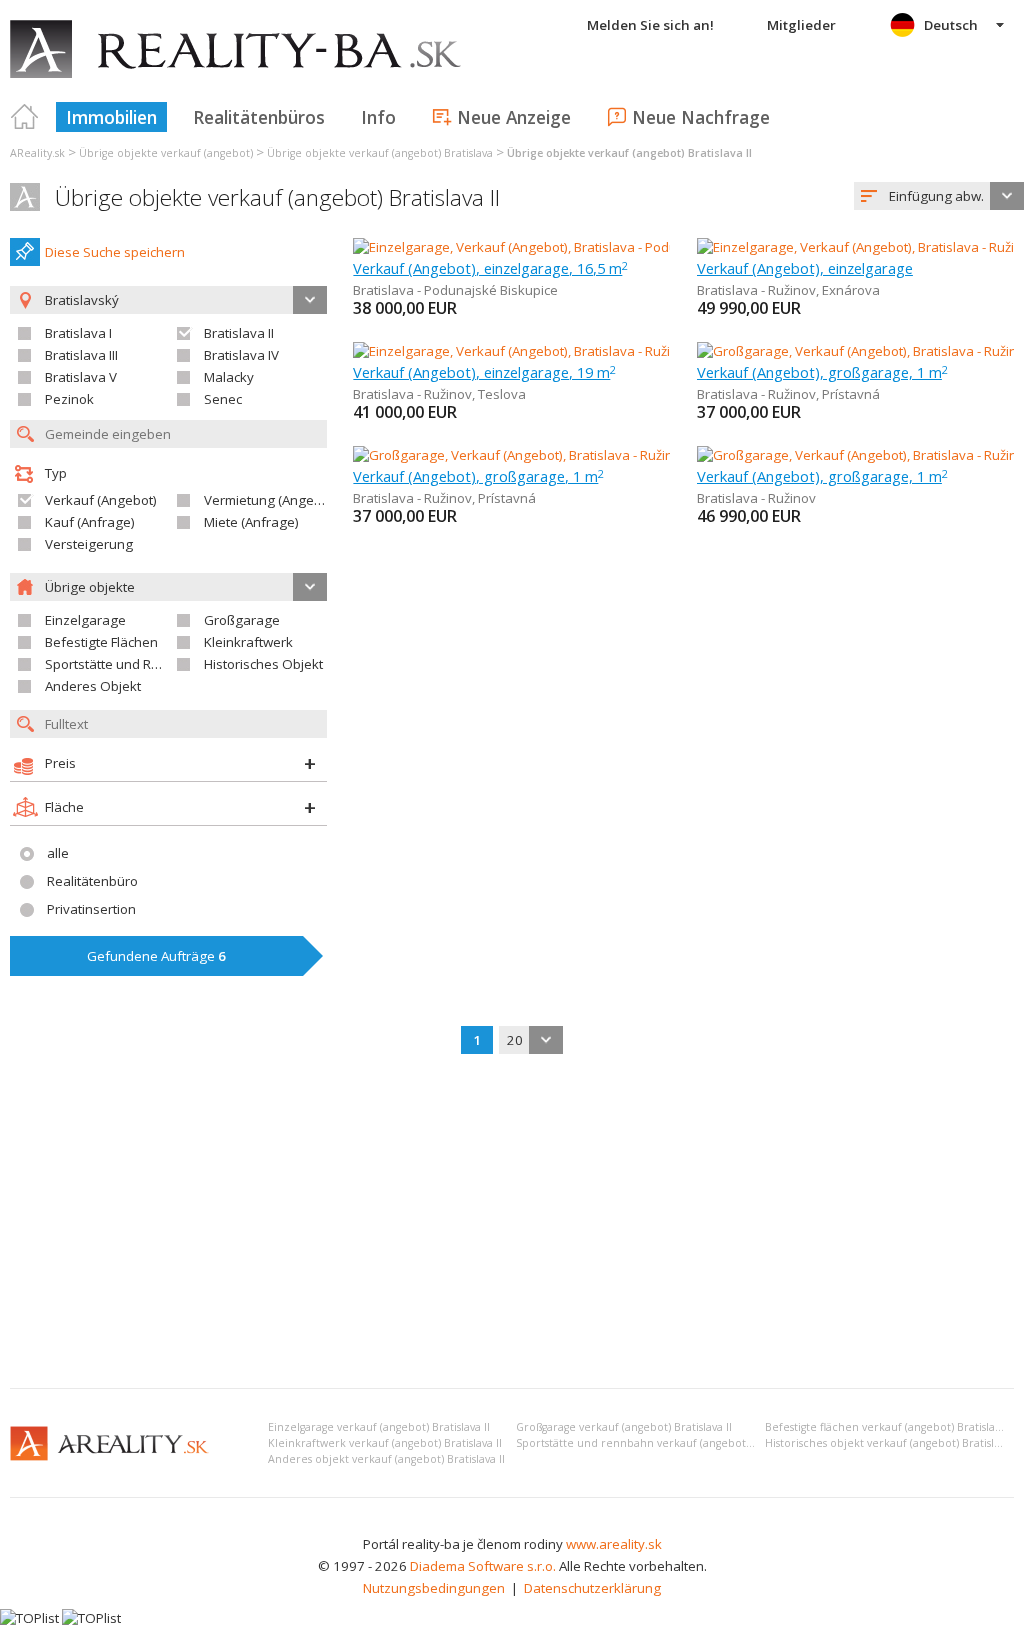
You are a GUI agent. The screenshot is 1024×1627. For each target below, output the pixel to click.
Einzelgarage (85, 620)
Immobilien (111, 117)
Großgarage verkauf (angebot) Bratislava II (624, 1427)
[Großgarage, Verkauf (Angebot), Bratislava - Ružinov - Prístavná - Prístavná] (580, 455)
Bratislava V (81, 377)
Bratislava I (78, 333)
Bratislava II (239, 333)
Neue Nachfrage (701, 117)
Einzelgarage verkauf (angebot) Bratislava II (379, 1427)
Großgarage (242, 620)
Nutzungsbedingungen (434, 1588)
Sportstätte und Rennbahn (126, 664)
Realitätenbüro (92, 881)
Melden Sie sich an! (650, 25)
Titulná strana (25, 117)
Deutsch (951, 25)
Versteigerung (89, 544)
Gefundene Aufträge (156, 956)
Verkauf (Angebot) (101, 500)
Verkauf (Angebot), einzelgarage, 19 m (484, 372)
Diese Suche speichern (115, 252)
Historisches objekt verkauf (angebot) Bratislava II (892, 1443)
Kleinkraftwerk (248, 642)
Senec (223, 399)
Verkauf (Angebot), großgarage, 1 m (822, 372)
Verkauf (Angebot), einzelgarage (805, 268)
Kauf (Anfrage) (90, 522)
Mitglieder (801, 25)
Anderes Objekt (93, 686)
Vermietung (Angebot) (271, 500)
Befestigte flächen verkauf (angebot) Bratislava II (890, 1427)
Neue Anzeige (514, 117)
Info (378, 117)
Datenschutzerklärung (592, 1588)
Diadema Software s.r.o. (483, 1566)
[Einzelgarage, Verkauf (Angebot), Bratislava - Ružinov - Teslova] (544, 351)
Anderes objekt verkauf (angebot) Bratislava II (386, 1459)
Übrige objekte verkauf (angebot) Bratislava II (277, 197)
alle (58, 853)
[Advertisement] (512, 1223)
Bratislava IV (241, 355)
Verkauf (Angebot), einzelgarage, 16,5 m (490, 268)
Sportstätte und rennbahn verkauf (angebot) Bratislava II (663, 1443)
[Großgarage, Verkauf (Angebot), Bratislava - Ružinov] (856, 455)
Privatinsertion (91, 909)
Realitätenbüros (259, 117)
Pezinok (69, 399)
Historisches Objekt (263, 664)
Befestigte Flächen (101, 642)
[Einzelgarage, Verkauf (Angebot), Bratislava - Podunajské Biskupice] (558, 247)
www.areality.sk (614, 1544)
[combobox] (939, 196)
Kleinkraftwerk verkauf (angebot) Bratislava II (385, 1443)
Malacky (229, 377)
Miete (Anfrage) (251, 522)
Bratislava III (81, 355)
